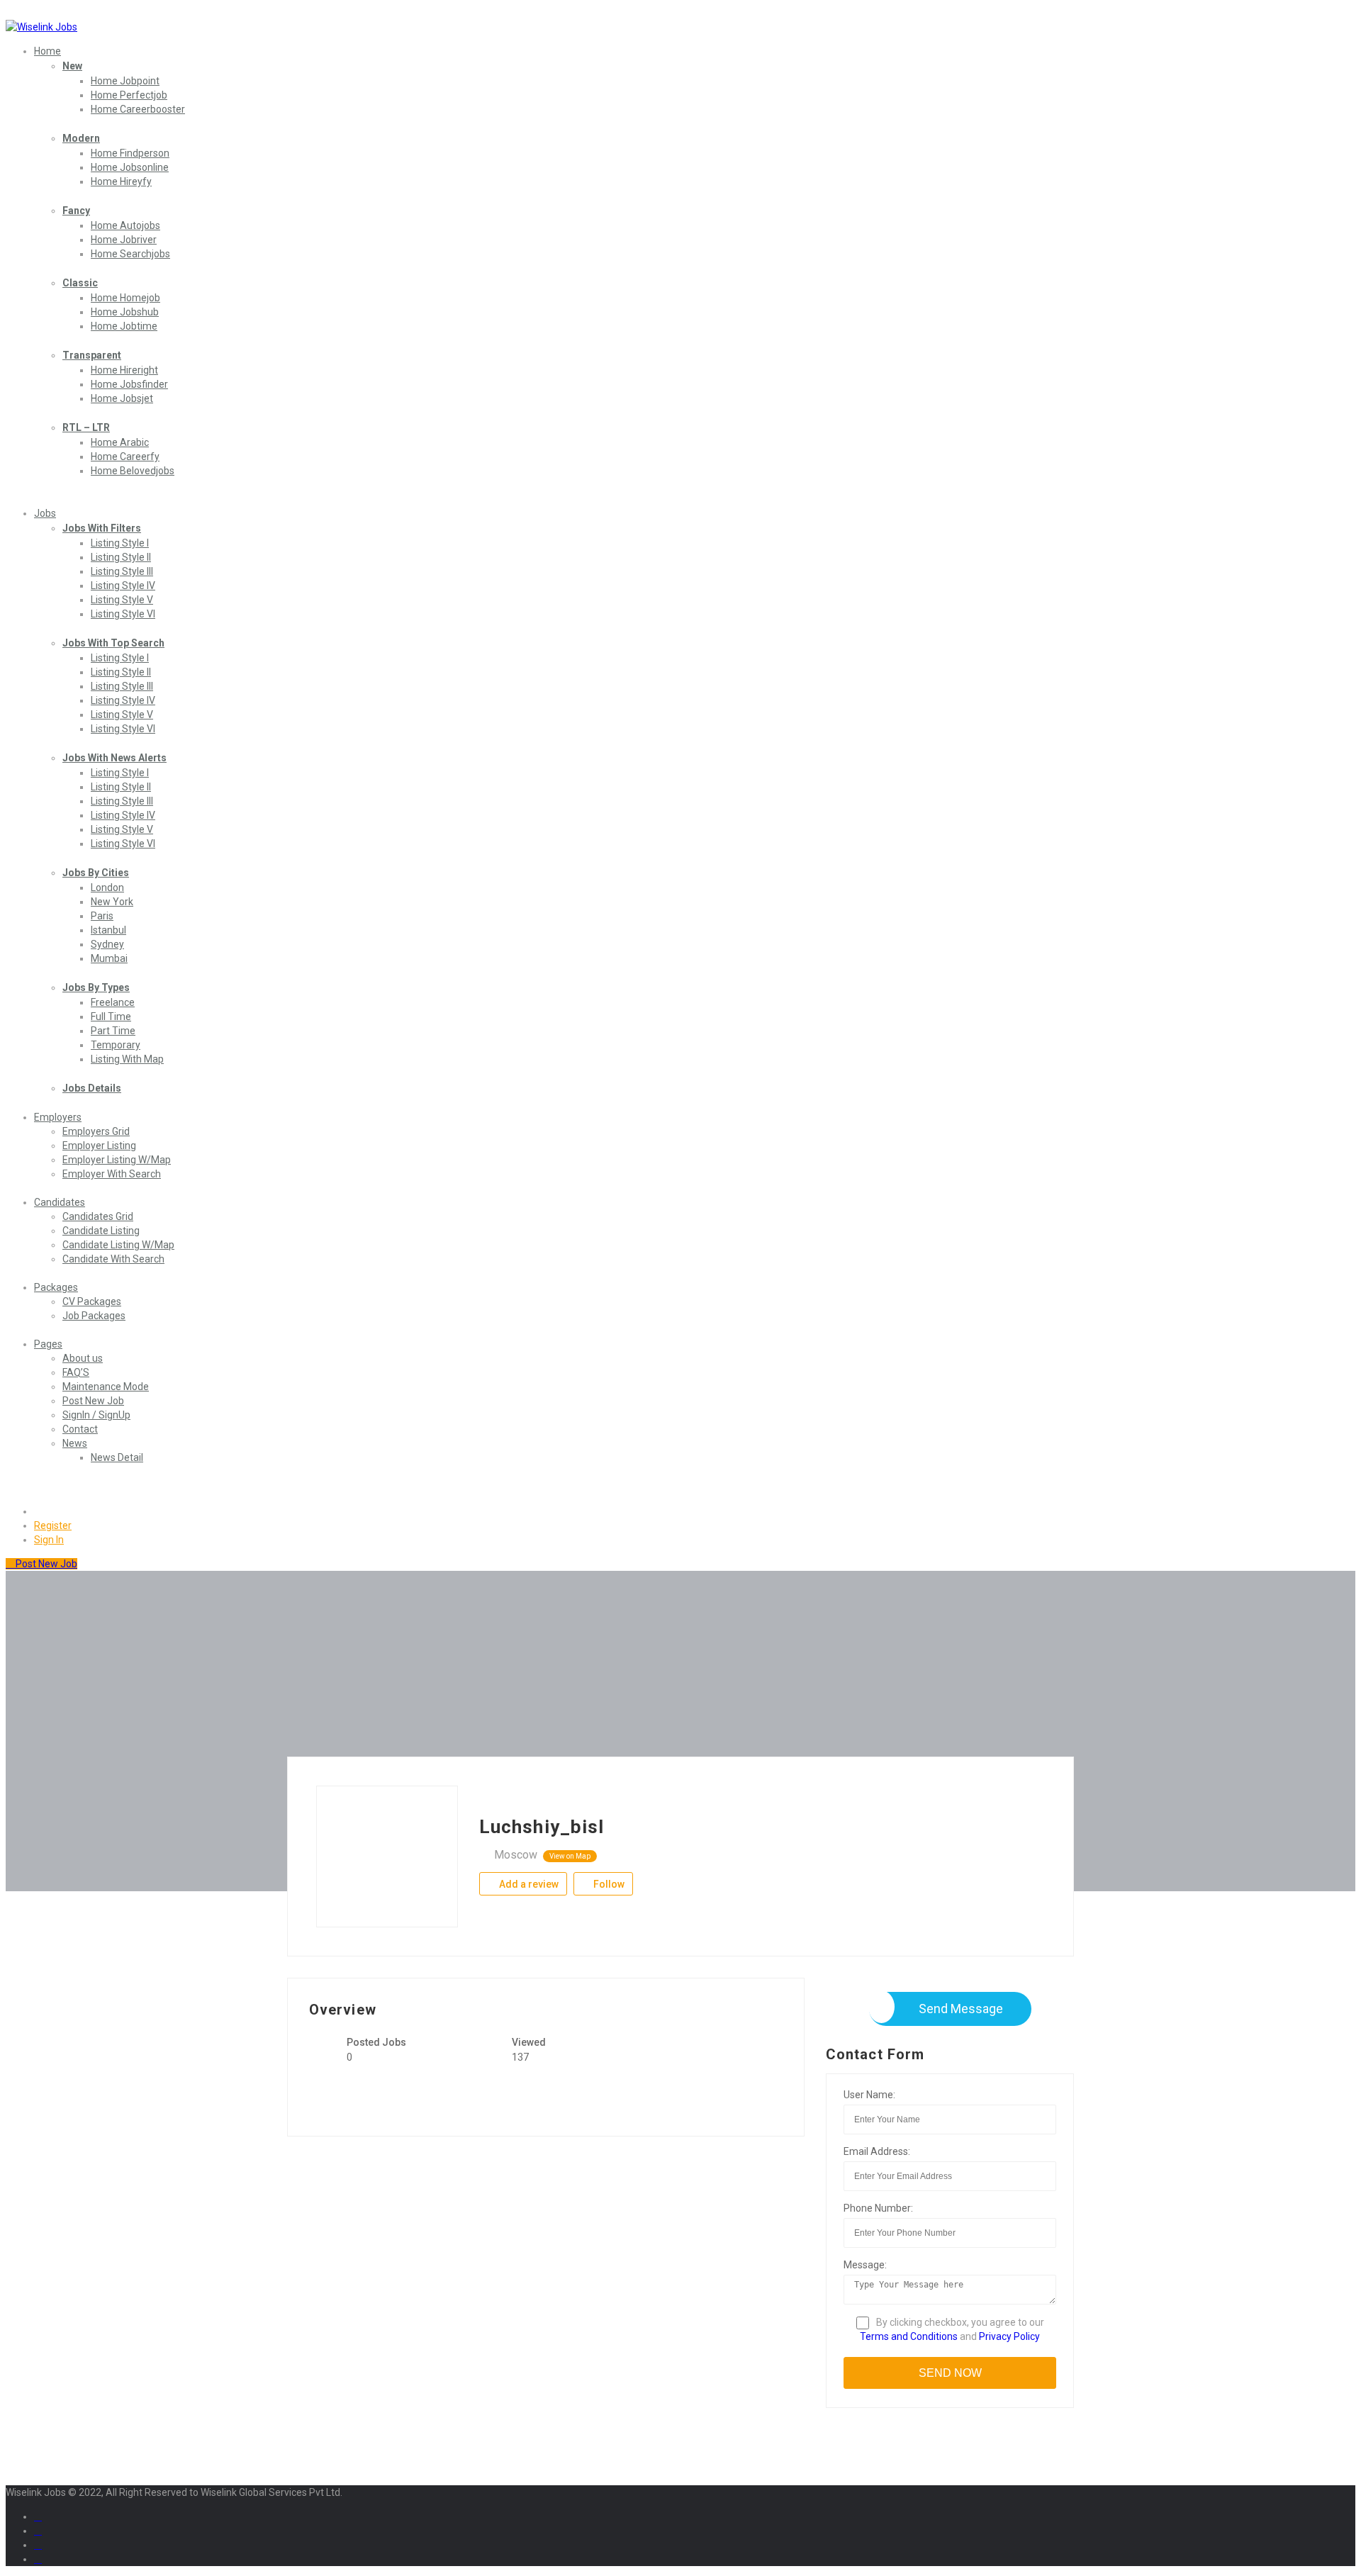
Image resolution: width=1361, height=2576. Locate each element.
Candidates (60, 1202)
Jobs (45, 513)
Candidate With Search (113, 1259)
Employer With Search (112, 1174)
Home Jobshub (125, 312)
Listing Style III (122, 571)
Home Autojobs (125, 225)
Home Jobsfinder (129, 384)
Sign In (49, 1540)
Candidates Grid (98, 1216)
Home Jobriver (124, 240)
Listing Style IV (123, 586)
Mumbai (109, 958)
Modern (81, 138)
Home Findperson (130, 153)
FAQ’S (76, 1372)
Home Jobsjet (122, 398)
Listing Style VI (123, 614)
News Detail (117, 1457)
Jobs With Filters (102, 528)
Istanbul (108, 930)
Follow (608, 1884)
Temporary (116, 1045)
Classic (80, 283)
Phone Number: (878, 2208)
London (107, 887)
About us (83, 1358)
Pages (48, 1344)
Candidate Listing (101, 1231)
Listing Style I (120, 543)
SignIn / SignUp (96, 1415)
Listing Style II (121, 557)
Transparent (92, 355)
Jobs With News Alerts (114, 758)
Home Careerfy (125, 457)
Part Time (113, 1031)
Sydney (107, 944)
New (72, 66)
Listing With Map (127, 1059)
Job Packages (94, 1316)
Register (53, 1525)
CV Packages (92, 1301)
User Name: (869, 2095)
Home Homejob (125, 298)
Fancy (76, 211)
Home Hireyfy (121, 181)
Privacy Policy (1009, 2336)
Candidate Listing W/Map (118, 1245)
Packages (56, 1287)
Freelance (113, 1002)
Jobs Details (92, 1088)
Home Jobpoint (125, 81)
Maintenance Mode (106, 1387)
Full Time (111, 1017)
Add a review (528, 1884)
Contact (80, 1429)
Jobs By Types (96, 987)
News (75, 1443)
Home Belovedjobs (133, 471)
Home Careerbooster (138, 109)
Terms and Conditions (909, 2336)
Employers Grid (96, 1131)
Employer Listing (99, 1146)
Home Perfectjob (129, 95)
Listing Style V (122, 600)
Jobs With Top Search (113, 643)
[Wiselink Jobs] (41, 27)
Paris (102, 916)
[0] (40, 1511)
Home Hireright (124, 370)
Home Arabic (120, 442)
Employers (58, 1117)
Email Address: (877, 2151)
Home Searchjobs (130, 254)
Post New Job (93, 1401)
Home (47, 51)
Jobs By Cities (96, 873)
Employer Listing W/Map (117, 1160)
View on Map (570, 1856)
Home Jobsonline (130, 167)
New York (112, 902)
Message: (865, 2265)
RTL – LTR (86, 427)
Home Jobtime (124, 326)
